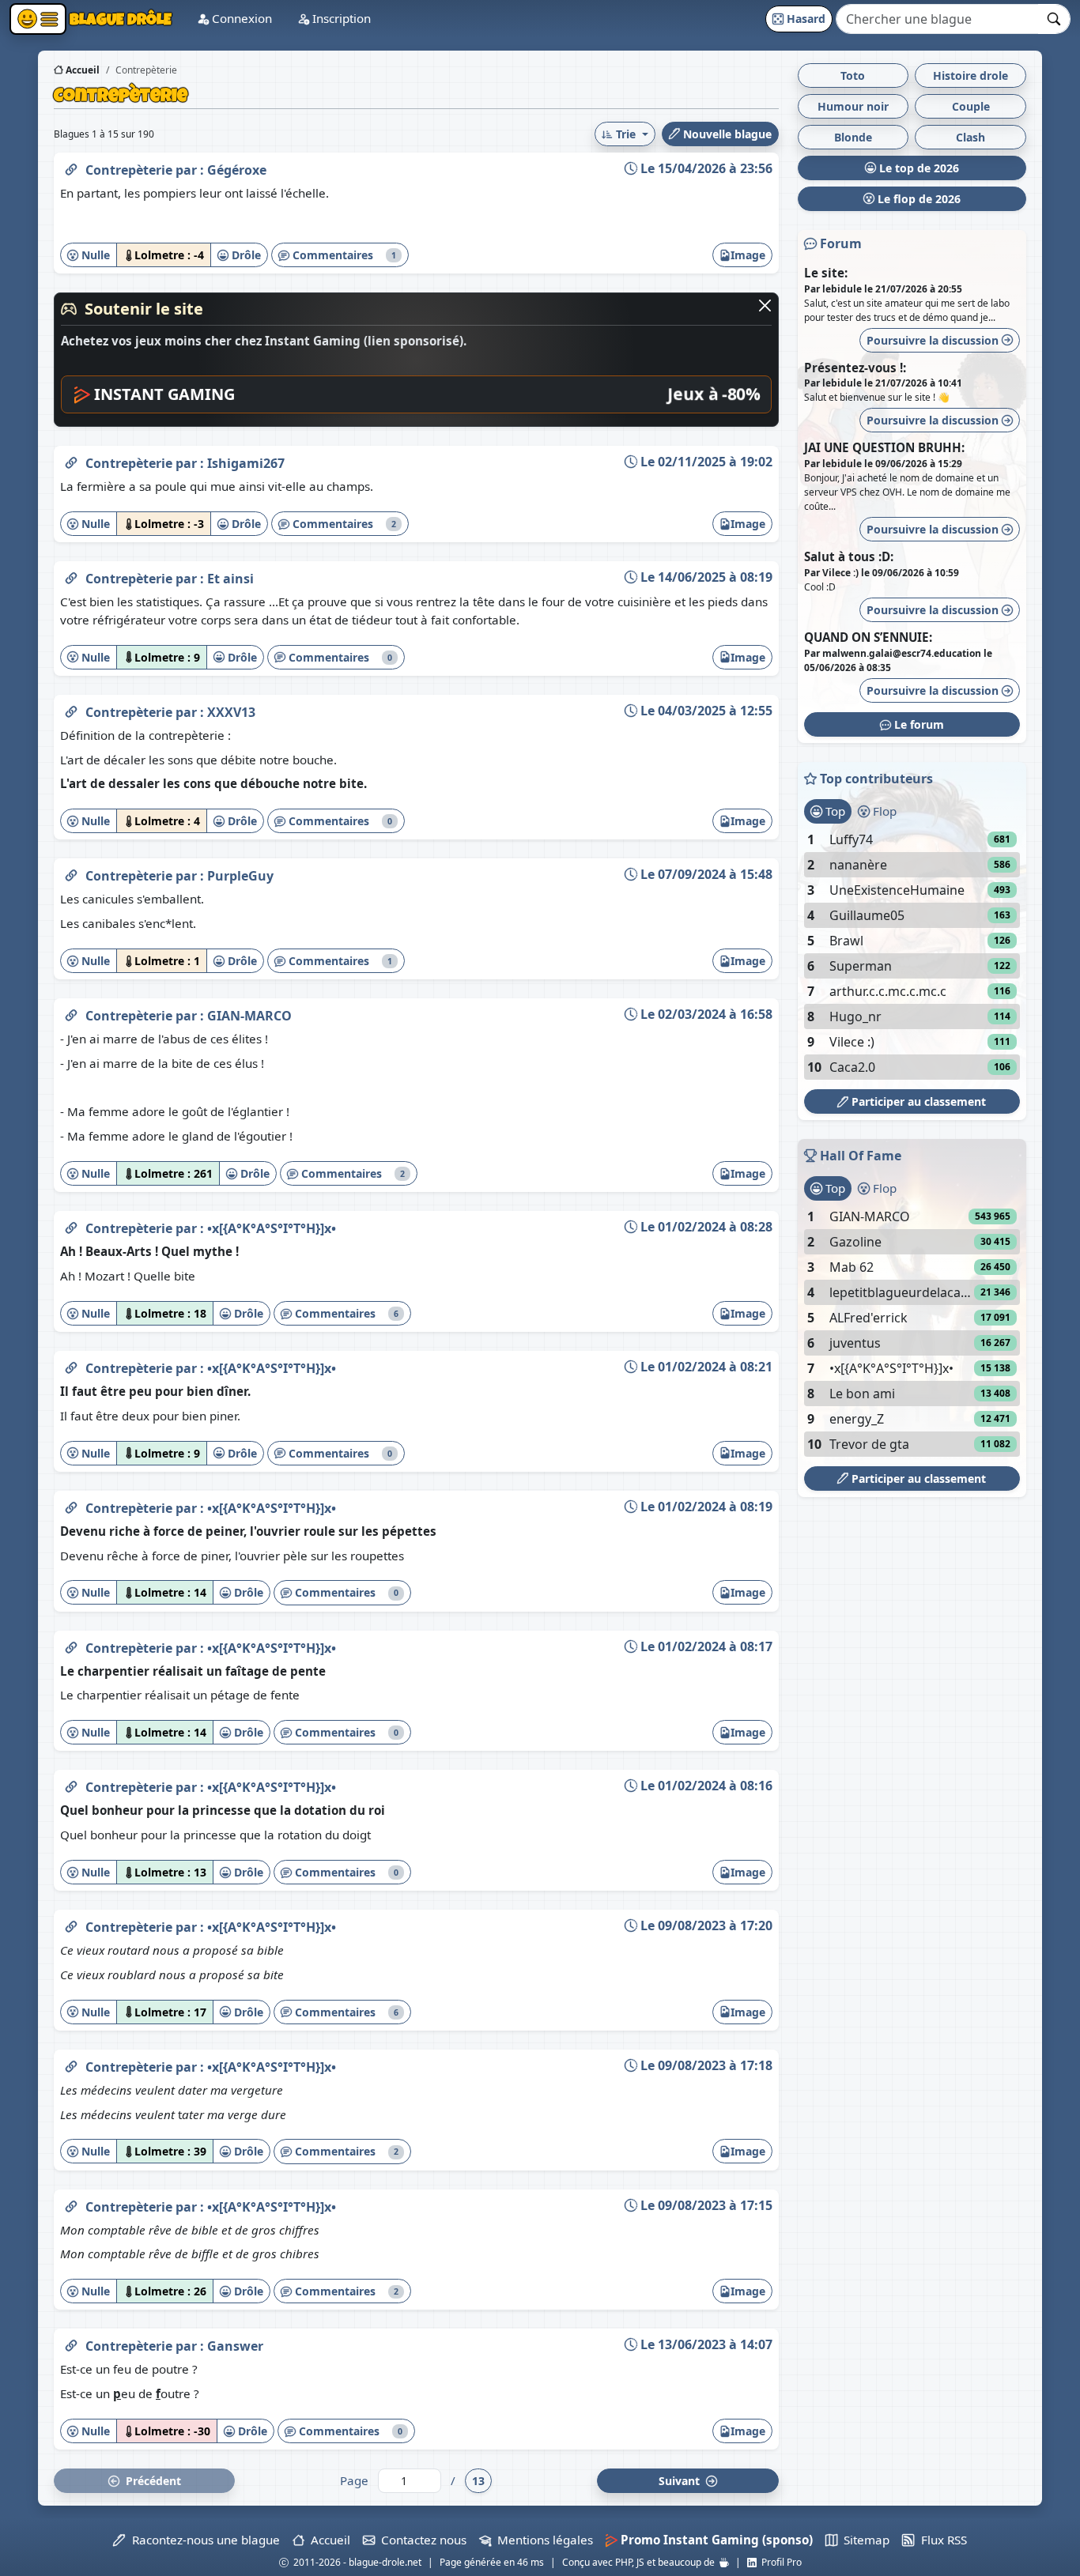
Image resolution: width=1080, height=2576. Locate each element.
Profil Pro (779, 2562)
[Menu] (38, 19)
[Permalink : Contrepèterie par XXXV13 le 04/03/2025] (71, 709)
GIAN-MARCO (249, 1016)
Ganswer (235, 2346)
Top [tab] (834, 811)
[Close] (765, 305)
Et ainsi (230, 579)
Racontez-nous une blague (202, 2540)
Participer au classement (917, 1101)
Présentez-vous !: (855, 368)
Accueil (81, 70)
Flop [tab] (883, 811)
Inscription (340, 18)
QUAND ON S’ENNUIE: (868, 637)
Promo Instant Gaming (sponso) (715, 2540)
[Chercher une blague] (1054, 19)
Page (354, 2480)
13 (478, 2481)
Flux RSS (940, 2540)
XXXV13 (231, 712)
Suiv (681, 2481)
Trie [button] (626, 134)
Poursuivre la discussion (934, 340)
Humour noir (853, 106)
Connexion (240, 18)
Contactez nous (421, 2540)
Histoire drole (970, 75)
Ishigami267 (246, 463)
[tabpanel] (912, 953)
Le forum (918, 724)
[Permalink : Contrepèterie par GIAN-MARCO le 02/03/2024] (71, 1013)
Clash (970, 137)
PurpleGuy (240, 876)
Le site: (826, 273)
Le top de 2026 (918, 168)
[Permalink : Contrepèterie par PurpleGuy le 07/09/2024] (71, 873)
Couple (971, 106)
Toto (853, 75)
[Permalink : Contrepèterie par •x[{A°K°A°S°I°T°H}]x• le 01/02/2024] (71, 1225)
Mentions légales (542, 2540)
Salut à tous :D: (849, 556)
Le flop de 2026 (918, 199)
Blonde (853, 137)
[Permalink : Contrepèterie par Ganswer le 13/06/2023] (71, 2343)
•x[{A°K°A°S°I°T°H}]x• (272, 1228)
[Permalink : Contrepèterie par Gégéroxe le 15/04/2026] (71, 167)
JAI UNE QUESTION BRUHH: (884, 447)
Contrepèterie (130, 170)
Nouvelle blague (726, 134)
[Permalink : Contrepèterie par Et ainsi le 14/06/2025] (71, 575)
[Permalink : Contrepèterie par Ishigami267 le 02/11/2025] (71, 460)
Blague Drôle (119, 19)
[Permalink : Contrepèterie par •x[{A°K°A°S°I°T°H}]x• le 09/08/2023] (71, 1924)
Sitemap (863, 2540)
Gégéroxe (237, 170)
